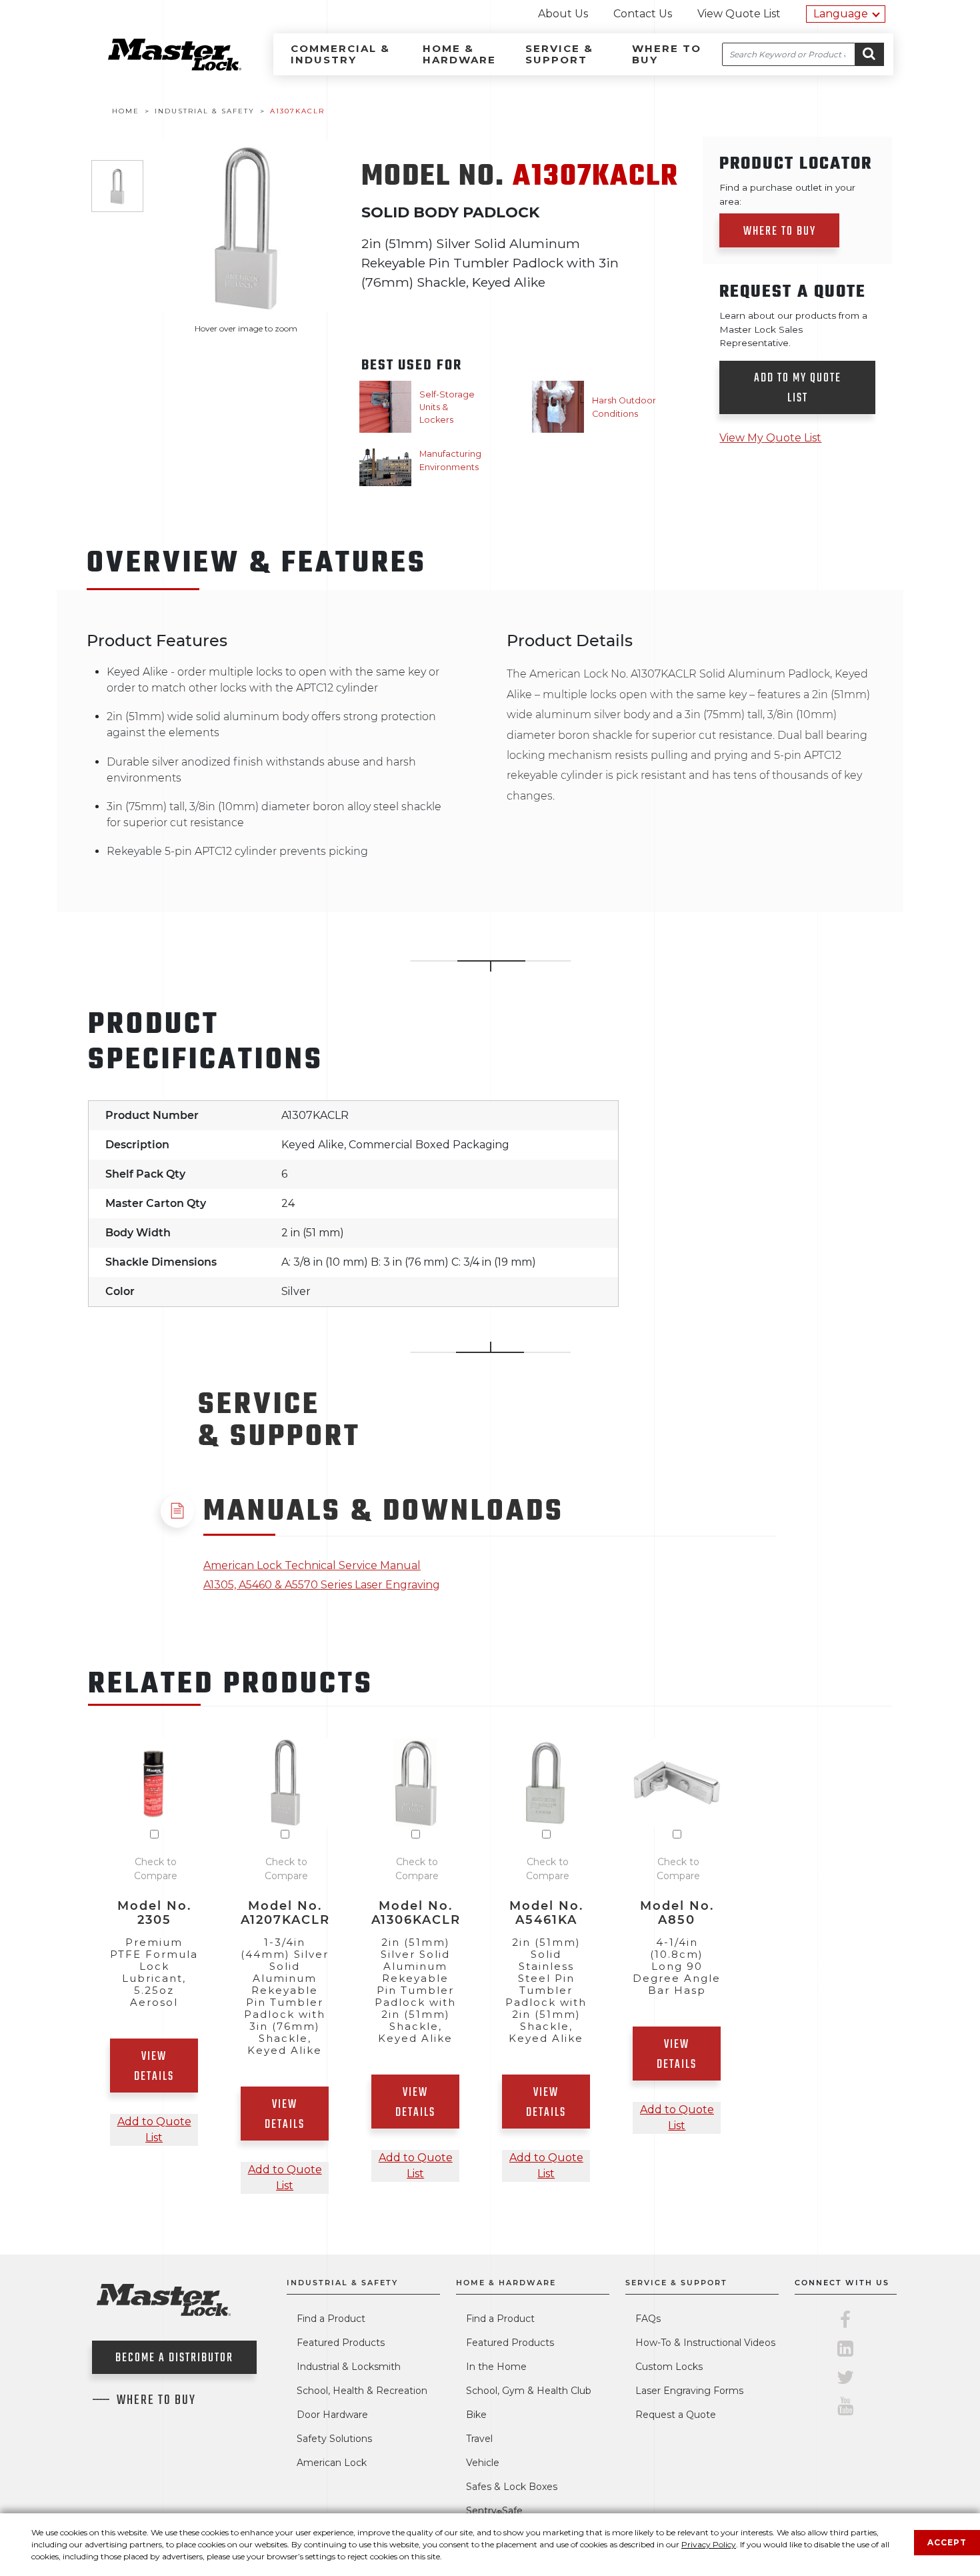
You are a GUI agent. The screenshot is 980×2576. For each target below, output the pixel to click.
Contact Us (643, 14)
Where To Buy (156, 2401)
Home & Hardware (459, 54)
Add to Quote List (154, 2130)
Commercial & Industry (340, 54)
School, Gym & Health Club (529, 2391)
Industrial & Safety (342, 2283)
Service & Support (559, 54)
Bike (476, 2415)
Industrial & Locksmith (349, 2367)
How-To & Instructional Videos (705, 2343)
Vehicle (483, 2463)
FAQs (648, 2319)
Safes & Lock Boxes (512, 2487)
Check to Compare (156, 1869)
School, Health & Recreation (362, 2391)
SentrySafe (494, 2511)
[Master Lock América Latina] (158, 67)
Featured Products (341, 2343)
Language (841, 14)
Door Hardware (332, 2415)
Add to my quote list (798, 388)
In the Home (496, 2367)
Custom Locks (669, 2367)
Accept (947, 2542)
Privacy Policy (709, 2544)
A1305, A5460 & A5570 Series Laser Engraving (322, 1585)
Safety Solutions (334, 2439)
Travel (479, 2439)
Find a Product (331, 2319)
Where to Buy (667, 54)
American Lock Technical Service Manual (312, 1565)
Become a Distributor (174, 2358)
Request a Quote (676, 2415)
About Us (563, 14)
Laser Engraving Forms (689, 2391)
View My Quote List (770, 438)
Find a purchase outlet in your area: (787, 194)
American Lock (332, 2463)
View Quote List (739, 14)
